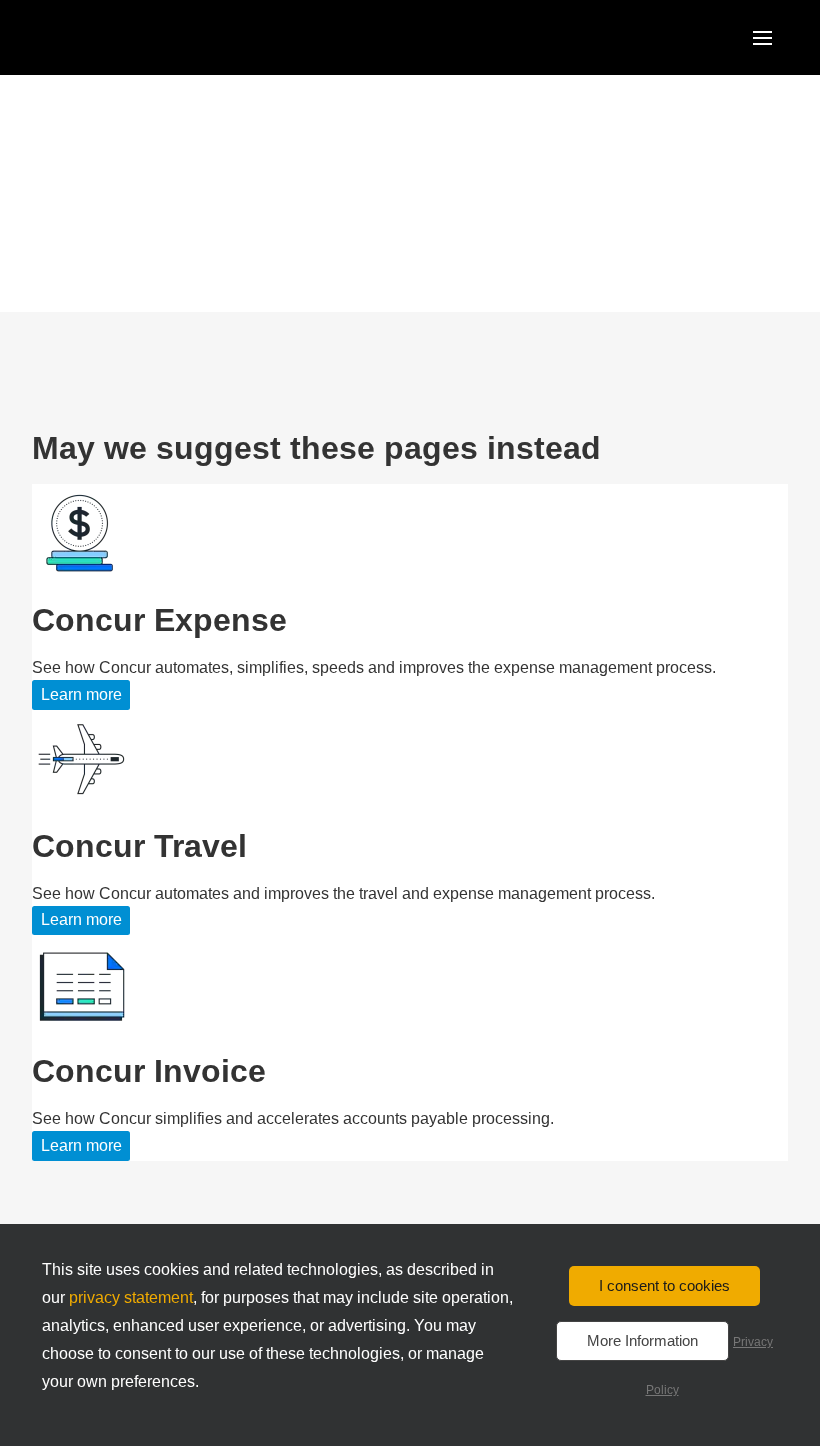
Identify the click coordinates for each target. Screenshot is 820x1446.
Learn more (81, 694)
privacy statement (131, 1297)
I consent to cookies (664, 1285)
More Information (642, 1340)
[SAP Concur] (124, 37)
